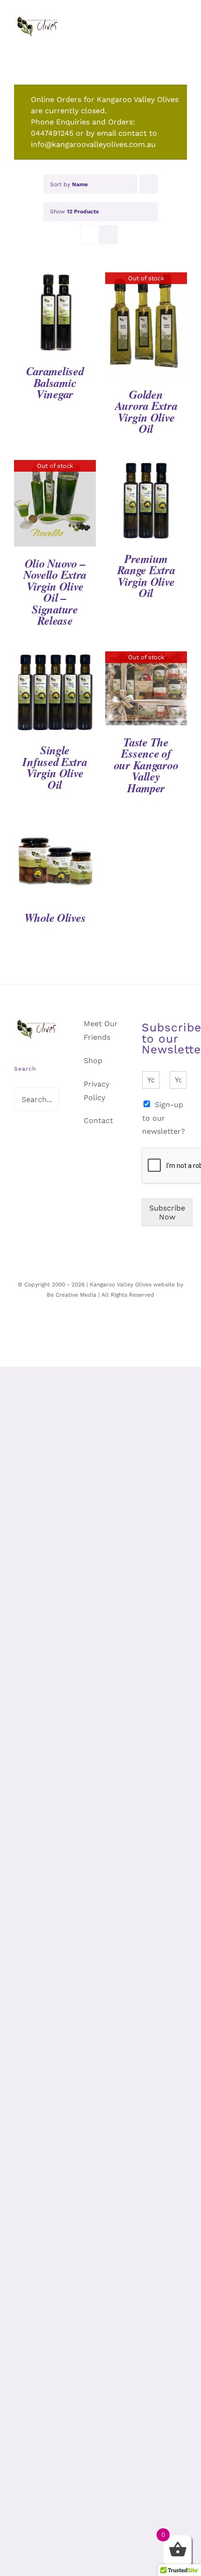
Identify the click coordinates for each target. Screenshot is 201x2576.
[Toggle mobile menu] (183, 38)
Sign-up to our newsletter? (164, 1118)
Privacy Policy (97, 1091)
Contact (98, 1120)
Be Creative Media (72, 1295)
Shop (93, 1061)
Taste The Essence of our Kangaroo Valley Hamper (146, 765)
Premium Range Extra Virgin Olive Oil (146, 576)
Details (55, 315)
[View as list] (108, 235)
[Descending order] (149, 184)
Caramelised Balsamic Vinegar (55, 383)
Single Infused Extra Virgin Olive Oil (55, 767)
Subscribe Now (167, 1212)
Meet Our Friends (101, 1030)
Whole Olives (55, 918)
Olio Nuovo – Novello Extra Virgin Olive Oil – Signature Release (55, 592)
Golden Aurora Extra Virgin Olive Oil (146, 412)
